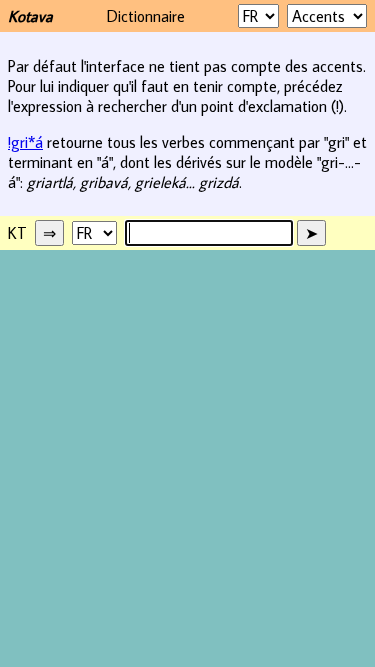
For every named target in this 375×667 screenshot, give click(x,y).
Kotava (30, 16)
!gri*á (25, 142)
